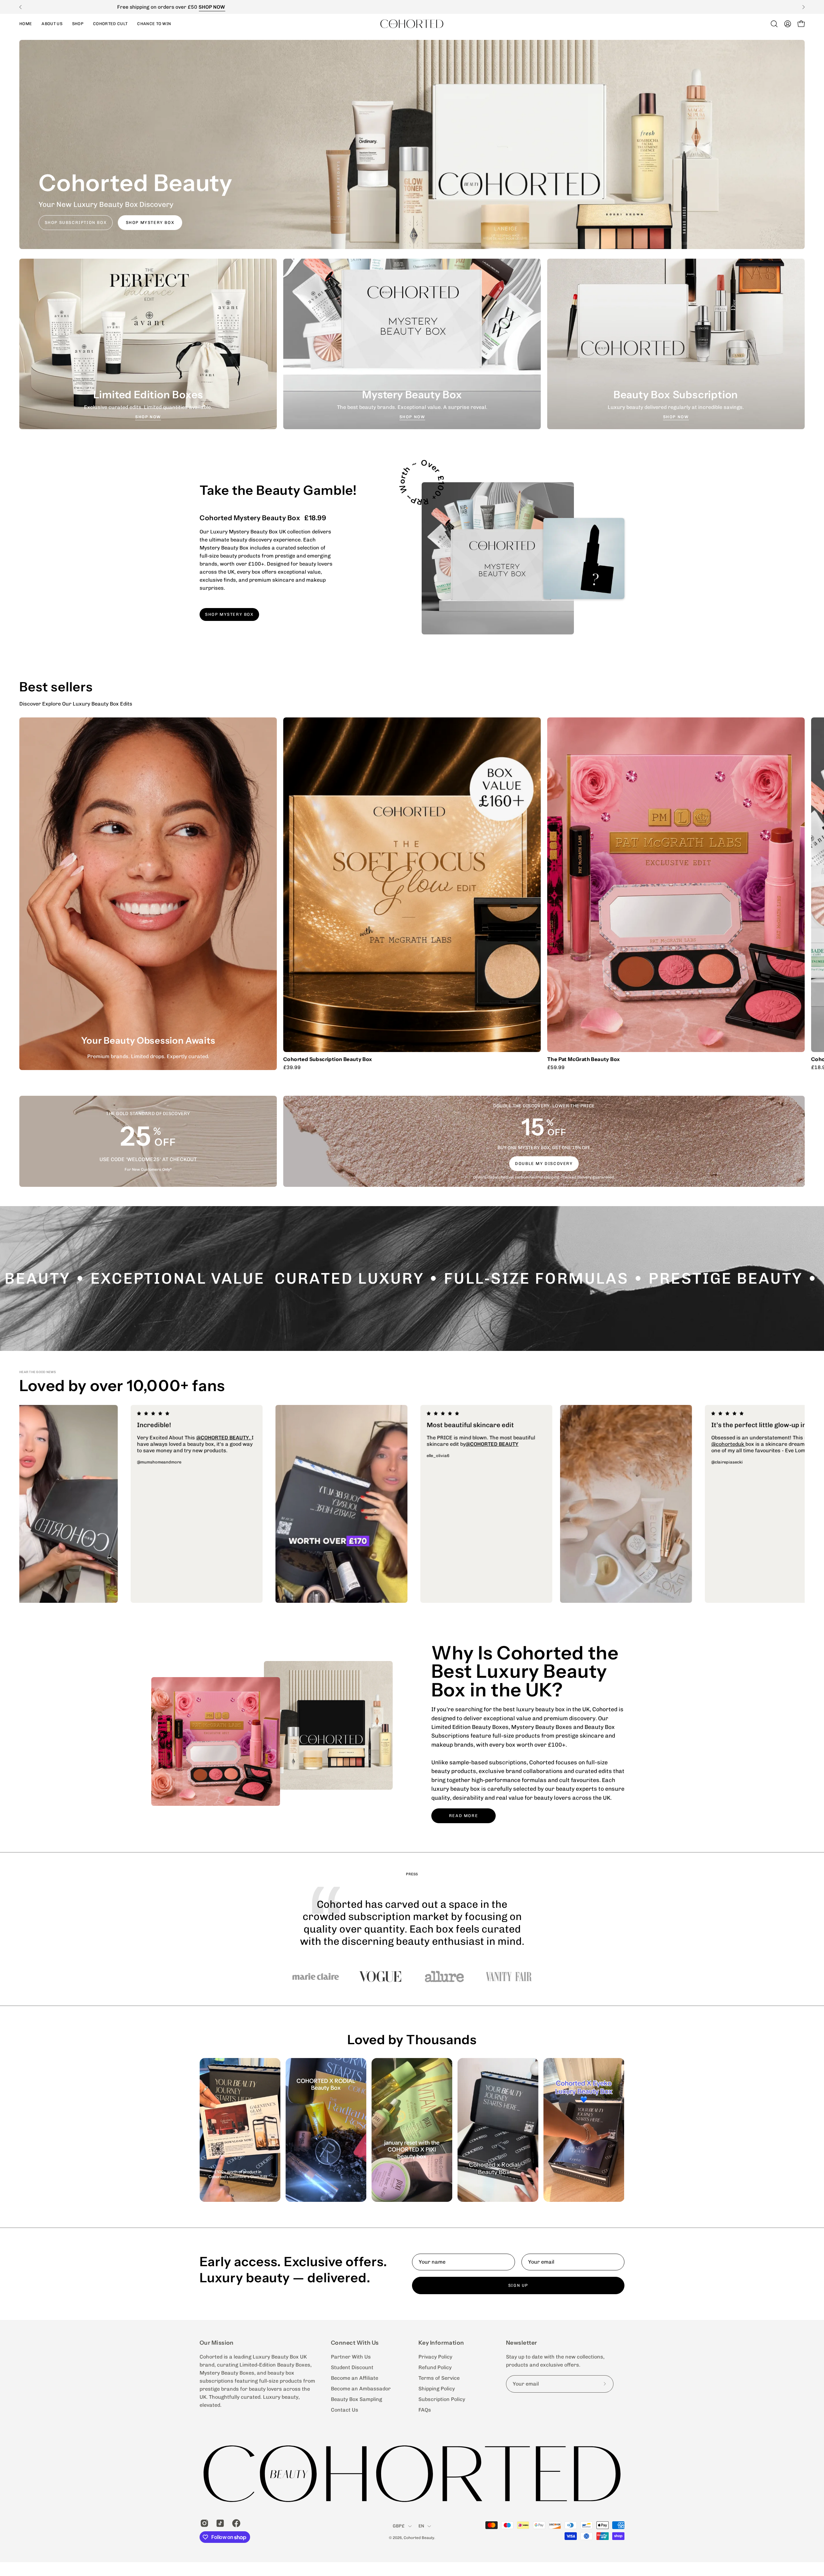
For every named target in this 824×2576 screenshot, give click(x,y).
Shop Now (148, 417)
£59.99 (556, 1067)
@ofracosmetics (232, 1444)
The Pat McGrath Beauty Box (584, 1059)
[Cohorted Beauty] (412, 24)
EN (421, 2526)
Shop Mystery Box (150, 222)
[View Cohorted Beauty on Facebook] (235, 2523)
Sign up (518, 2285)
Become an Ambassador (361, 2389)
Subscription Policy (442, 2399)
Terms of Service (439, 2378)
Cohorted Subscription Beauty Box (328, 1059)
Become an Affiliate (355, 2378)
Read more (464, 1816)
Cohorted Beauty (419, 2538)
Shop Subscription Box (76, 222)
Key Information (441, 2343)
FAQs (425, 2410)
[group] (412, 7)
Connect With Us (355, 2343)
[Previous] (21, 7)
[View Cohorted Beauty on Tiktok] (219, 2523)
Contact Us (345, 2410)
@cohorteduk (306, 1438)
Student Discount (352, 2367)
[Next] (803, 7)
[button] (78, 24)
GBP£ (399, 2526)
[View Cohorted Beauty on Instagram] (203, 2523)
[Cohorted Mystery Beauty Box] (498, 558)
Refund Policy (435, 2367)
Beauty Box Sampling (356, 2399)
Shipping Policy (437, 2389)
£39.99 (292, 1067)
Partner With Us (351, 2357)
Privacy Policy (435, 2357)
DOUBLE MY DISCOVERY (544, 1163)
